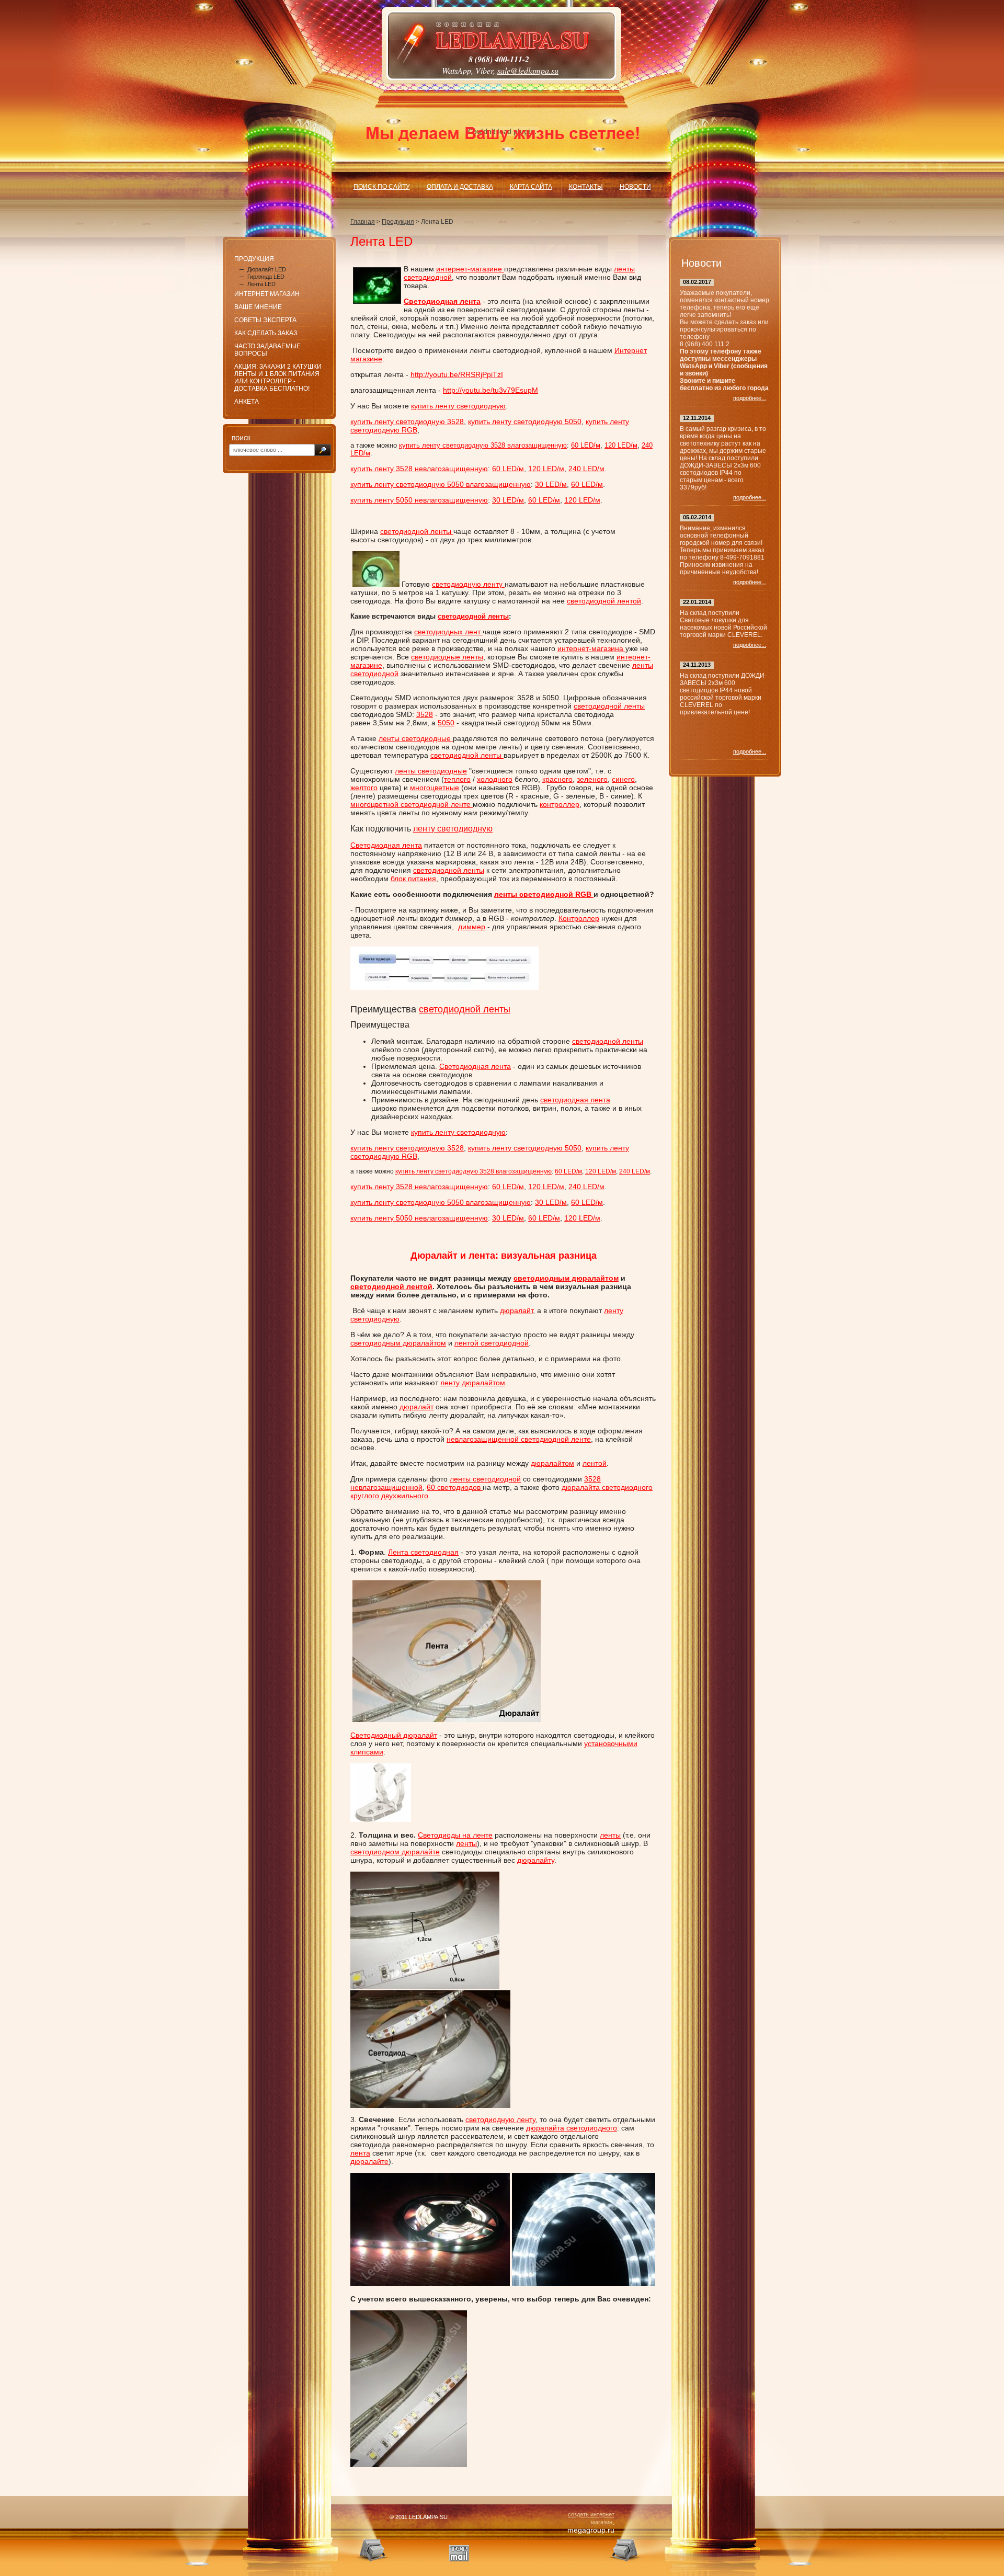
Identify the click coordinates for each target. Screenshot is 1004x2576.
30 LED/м (551, 484)
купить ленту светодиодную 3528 (407, 421)
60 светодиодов (455, 1487)
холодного (495, 779)
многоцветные (435, 788)
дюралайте (369, 2161)
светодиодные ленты (447, 657)
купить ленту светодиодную (458, 406)
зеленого (592, 779)
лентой (595, 1463)
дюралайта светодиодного (572, 2128)
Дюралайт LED (267, 269)
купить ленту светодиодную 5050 (525, 421)
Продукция (398, 222)
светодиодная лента (575, 1100)
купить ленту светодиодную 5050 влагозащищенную (441, 484)
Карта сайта (531, 187)
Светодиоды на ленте (455, 1835)
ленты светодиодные (416, 738)
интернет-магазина (591, 648)
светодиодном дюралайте (395, 1852)
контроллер (560, 804)
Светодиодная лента (386, 845)
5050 (446, 723)
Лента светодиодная (423, 1552)
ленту (450, 1383)
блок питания (413, 879)
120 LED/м (621, 445)
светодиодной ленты (417, 531)
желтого (364, 788)
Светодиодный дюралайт (394, 1735)
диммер (472, 927)
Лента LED (261, 284)
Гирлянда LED (266, 277)
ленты (610, 1835)
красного (557, 779)
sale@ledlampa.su (528, 70)
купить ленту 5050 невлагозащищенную (419, 500)
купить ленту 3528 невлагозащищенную (419, 469)
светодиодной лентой (604, 601)
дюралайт (516, 1310)
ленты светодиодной (485, 1479)
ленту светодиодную (453, 829)
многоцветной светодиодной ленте (412, 804)
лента (360, 2153)
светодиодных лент (448, 632)
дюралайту (536, 1860)
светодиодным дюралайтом (566, 1278)
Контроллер (579, 918)
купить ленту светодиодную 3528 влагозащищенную (483, 445)
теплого (457, 779)
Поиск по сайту (382, 187)
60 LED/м (586, 445)
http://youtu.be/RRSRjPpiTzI (457, 374)
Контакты (586, 187)
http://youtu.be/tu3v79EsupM (490, 390)
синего (623, 779)
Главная (363, 222)
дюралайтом (483, 1383)
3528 (425, 714)
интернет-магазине (470, 269)
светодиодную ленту (468, 584)
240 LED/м (586, 469)
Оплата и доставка (460, 187)
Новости (635, 187)
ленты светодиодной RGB (544, 894)
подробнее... (750, 398)
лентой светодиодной (492, 1343)
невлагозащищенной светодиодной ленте (519, 1439)
